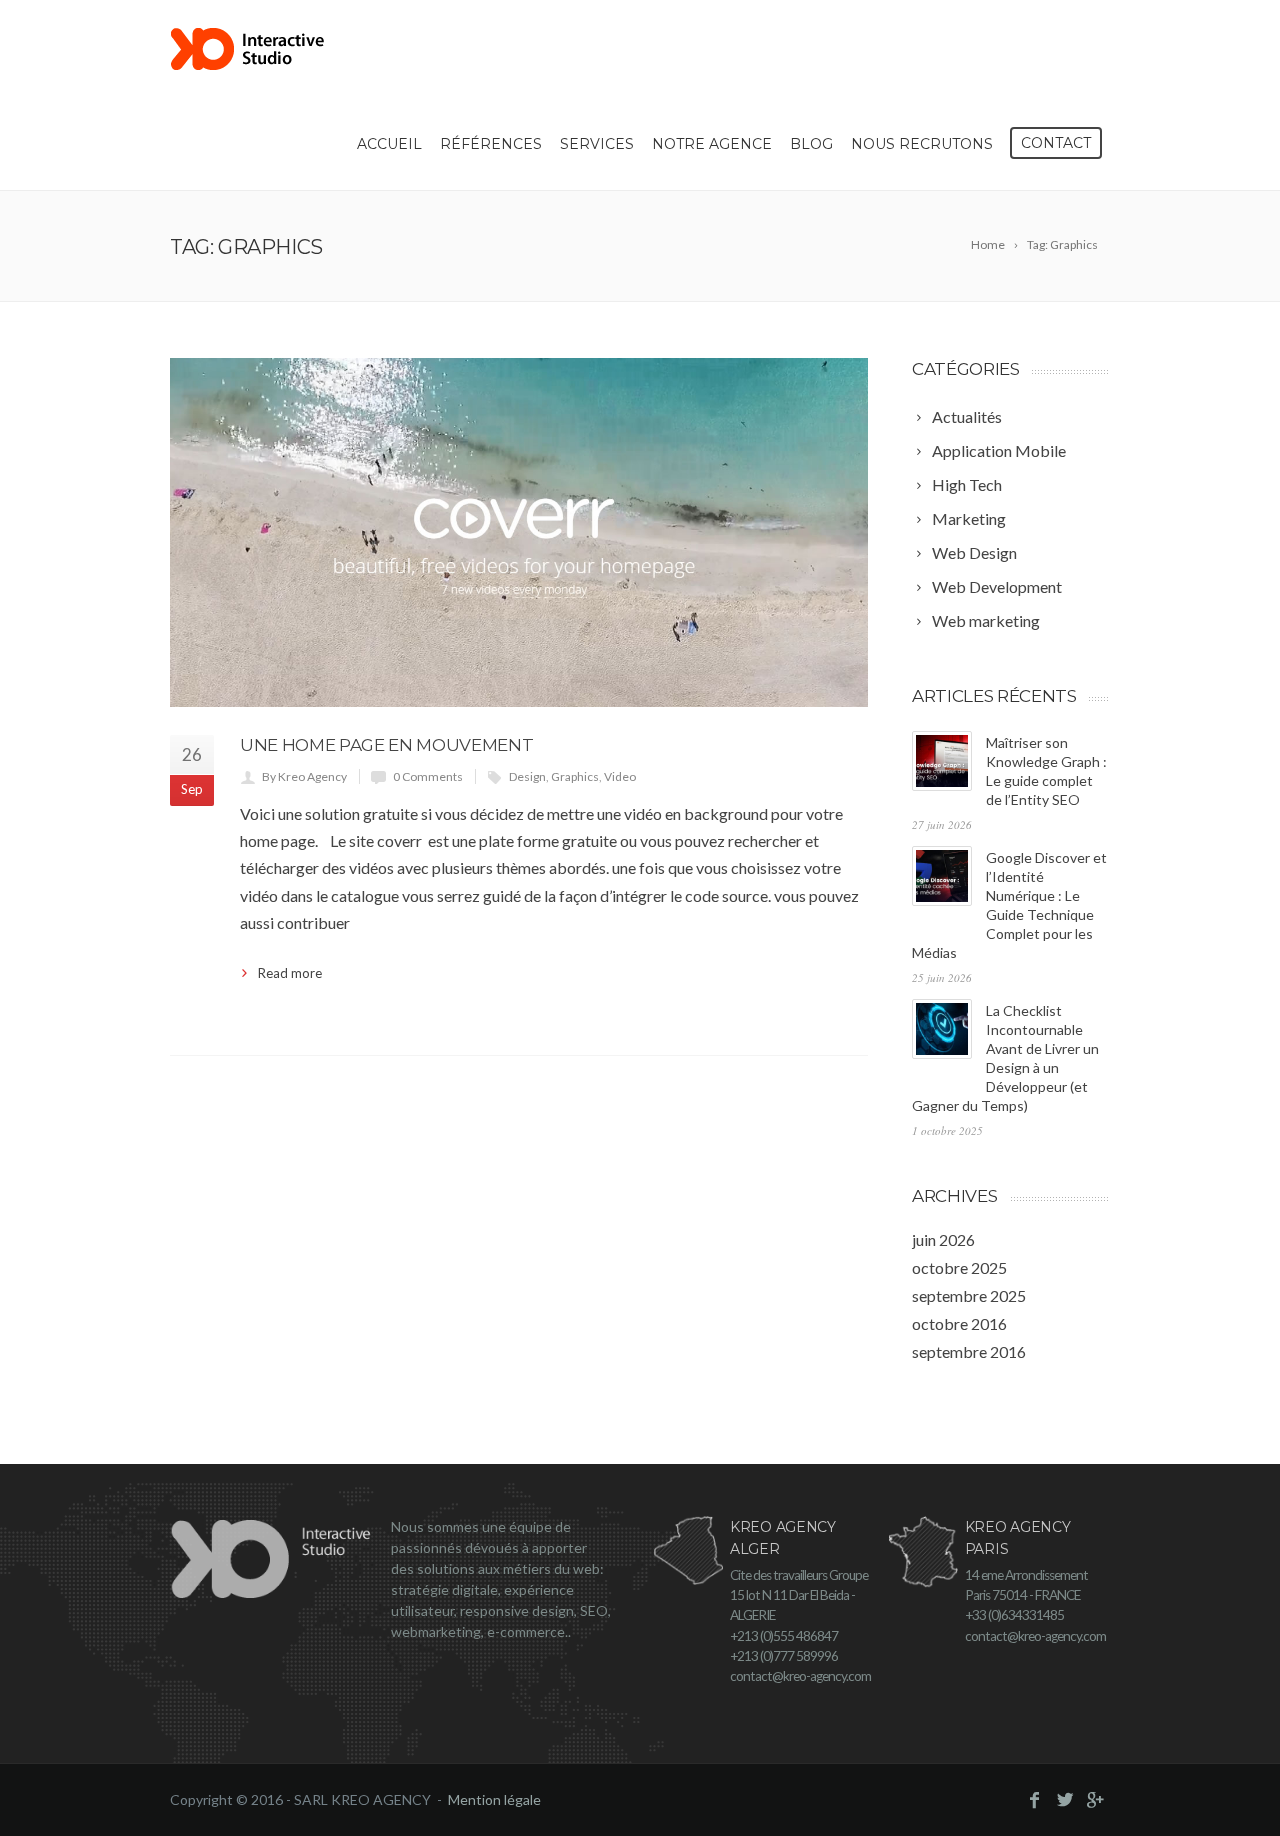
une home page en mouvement (386, 745)
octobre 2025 (959, 1267)
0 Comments (428, 776)
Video (620, 776)
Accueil (389, 144)
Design (527, 776)
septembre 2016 (969, 1351)
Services (597, 144)
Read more (290, 973)
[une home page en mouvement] (519, 532)
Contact (1056, 143)
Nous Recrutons (922, 144)
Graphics (575, 776)
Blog (811, 144)
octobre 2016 (959, 1323)
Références (491, 144)
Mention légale (494, 1799)
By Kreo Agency (304, 776)
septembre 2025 (969, 1295)
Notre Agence (712, 144)
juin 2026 (943, 1239)
